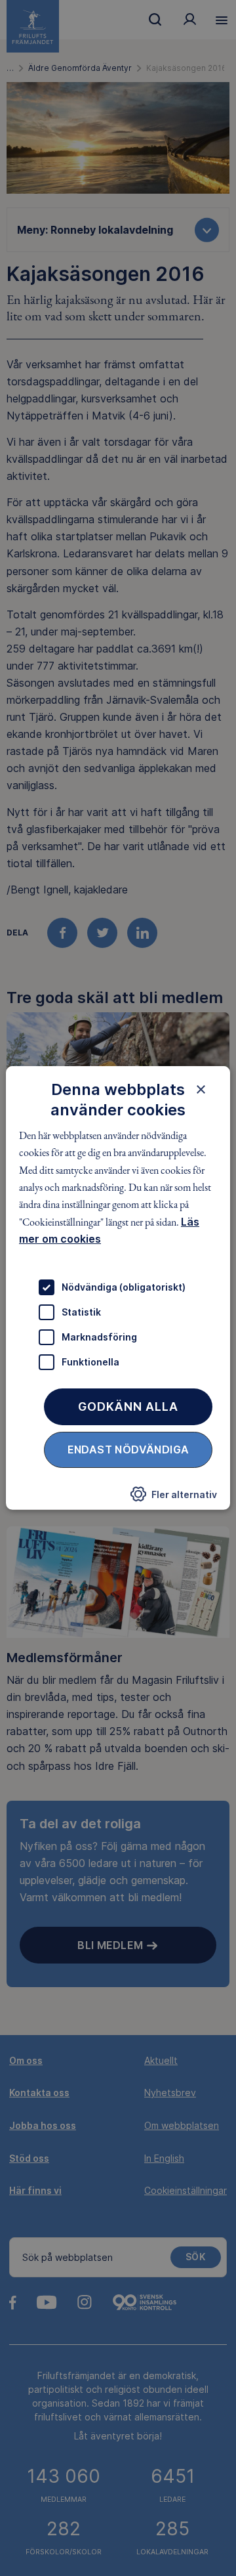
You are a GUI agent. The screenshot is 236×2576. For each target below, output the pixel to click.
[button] (174, 1497)
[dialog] (118, 1288)
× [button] (201, 1089)
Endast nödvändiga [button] (128, 1449)
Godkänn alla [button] (128, 1406)
